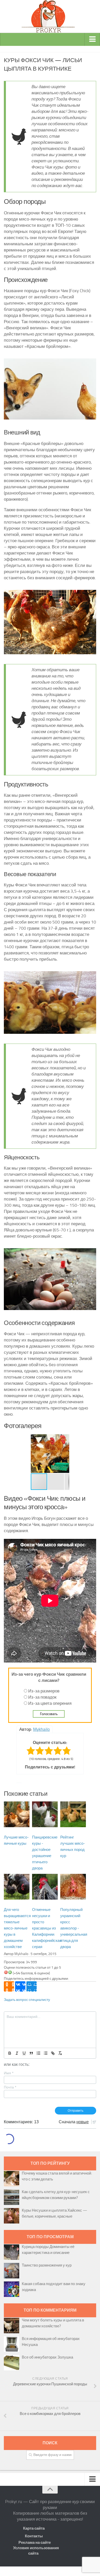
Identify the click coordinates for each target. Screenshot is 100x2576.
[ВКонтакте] (20, 1986)
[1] (6, 1972)
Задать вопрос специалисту (27, 2000)
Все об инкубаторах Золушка (47, 2357)
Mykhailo (41, 1729)
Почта (10, 2087)
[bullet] (46, 2053)
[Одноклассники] (9, 1986)
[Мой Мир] (32, 1986)
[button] (35, 1454)
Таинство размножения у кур (47, 2265)
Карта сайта (34, 2528)
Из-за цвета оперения (50, 1703)
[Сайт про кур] (50, 16)
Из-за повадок (42, 1697)
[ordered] (38, 2053)
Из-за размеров (44, 1691)
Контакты (34, 2536)
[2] (10, 1972)
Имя (9, 2073)
